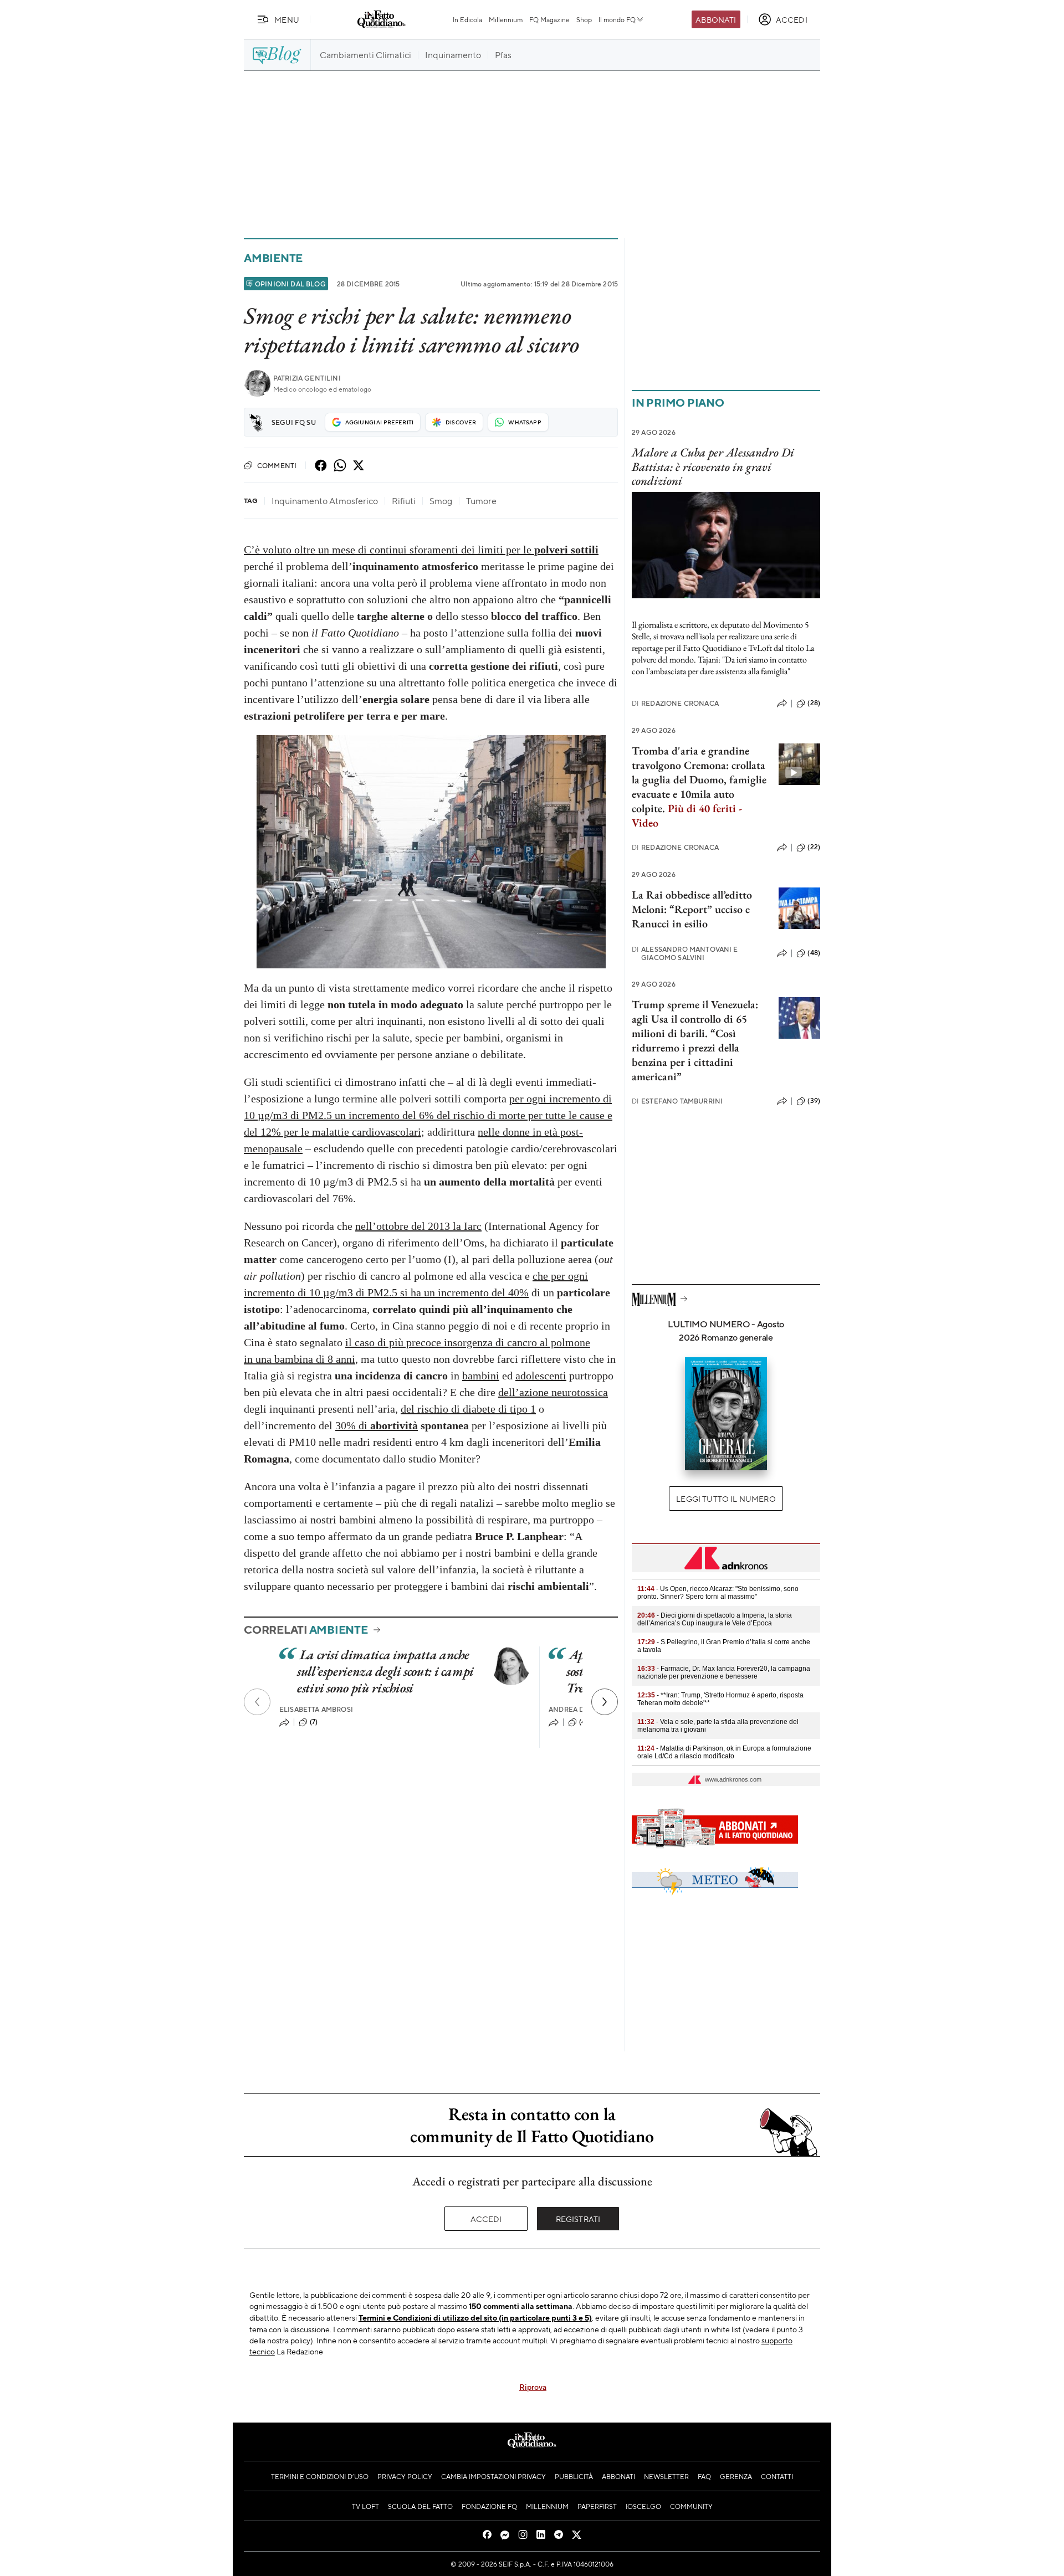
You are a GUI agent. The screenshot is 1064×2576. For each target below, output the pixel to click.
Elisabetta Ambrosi (316, 1709)
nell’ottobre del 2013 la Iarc (418, 1226)
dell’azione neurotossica (553, 1392)
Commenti (277, 465)
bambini (481, 1376)
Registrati (578, 2219)
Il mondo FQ (617, 19)
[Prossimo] (605, 1702)
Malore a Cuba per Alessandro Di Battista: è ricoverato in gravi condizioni (713, 466)
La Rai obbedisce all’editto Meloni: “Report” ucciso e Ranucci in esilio (692, 909)
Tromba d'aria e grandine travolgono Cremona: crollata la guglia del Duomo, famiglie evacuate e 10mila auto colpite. (699, 787)
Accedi (486, 2219)
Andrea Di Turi (576, 1709)
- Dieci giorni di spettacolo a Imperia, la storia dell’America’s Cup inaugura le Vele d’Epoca (715, 1619)
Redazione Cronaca (675, 703)
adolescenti (541, 1376)
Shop (584, 19)
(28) (814, 703)
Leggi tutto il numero (726, 1499)
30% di (377, 1425)
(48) (814, 953)
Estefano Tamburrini (677, 1101)
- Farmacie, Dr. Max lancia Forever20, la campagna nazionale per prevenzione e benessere (724, 1672)
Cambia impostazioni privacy (493, 2476)
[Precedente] (257, 1702)
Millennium (506, 19)
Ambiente (273, 258)
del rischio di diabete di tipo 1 (468, 1409)
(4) (583, 1722)
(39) (814, 1101)
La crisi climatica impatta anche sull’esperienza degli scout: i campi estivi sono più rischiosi (385, 1671)
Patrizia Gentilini (307, 378)
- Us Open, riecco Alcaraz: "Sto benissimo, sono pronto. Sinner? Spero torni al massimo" (718, 1593)
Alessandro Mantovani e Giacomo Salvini (685, 953)
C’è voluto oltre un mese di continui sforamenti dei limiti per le (421, 550)
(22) (814, 847)
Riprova (533, 2387)
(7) (314, 1722)
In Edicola (467, 19)
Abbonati (716, 19)
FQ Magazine (549, 19)
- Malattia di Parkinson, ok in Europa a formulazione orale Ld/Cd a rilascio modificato (724, 1752)
